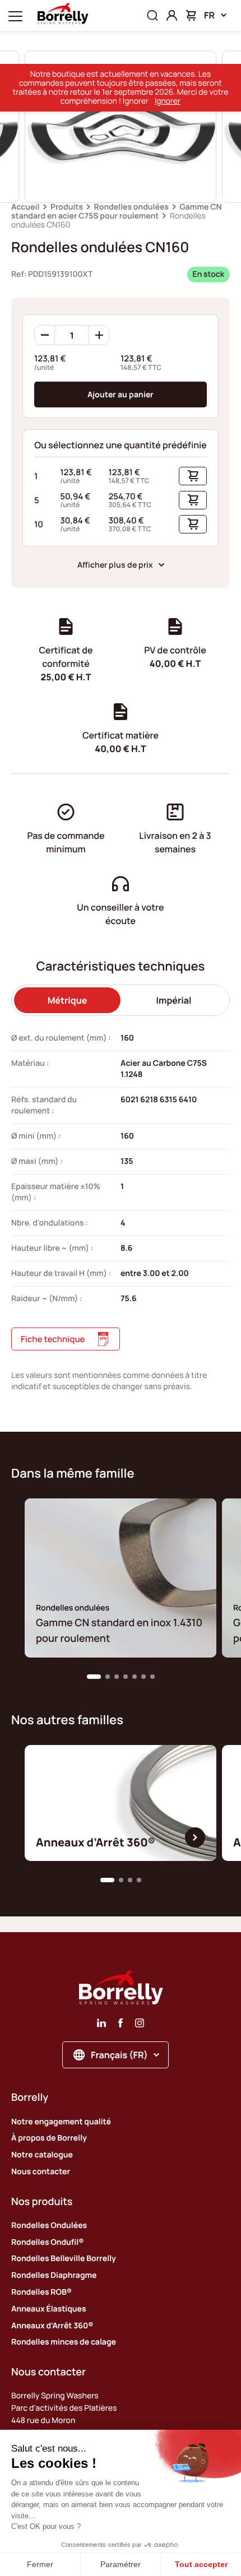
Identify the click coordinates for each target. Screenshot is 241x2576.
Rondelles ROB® (41, 2292)
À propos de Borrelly (49, 2138)
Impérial (174, 1000)
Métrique (68, 1000)
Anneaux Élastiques (49, 2309)
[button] (94, 1677)
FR (209, 15)
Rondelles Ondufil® (47, 2242)
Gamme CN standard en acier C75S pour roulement (117, 212)
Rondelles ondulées (131, 207)
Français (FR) (119, 2055)
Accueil (25, 207)
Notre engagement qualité (61, 2122)
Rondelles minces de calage (64, 2342)
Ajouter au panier (121, 394)
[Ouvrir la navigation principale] (15, 15)
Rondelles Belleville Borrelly (64, 2259)
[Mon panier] (191, 15)
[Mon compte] (172, 15)
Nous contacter (41, 2172)
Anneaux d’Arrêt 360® (52, 2326)
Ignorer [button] (168, 101)
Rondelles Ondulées (49, 2225)
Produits (67, 207)
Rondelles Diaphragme (54, 2275)
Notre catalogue (42, 2155)
